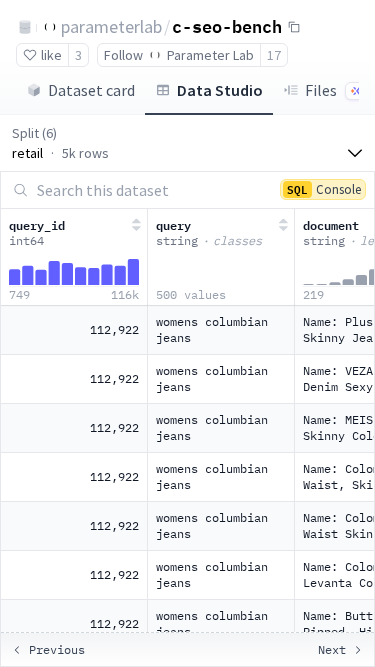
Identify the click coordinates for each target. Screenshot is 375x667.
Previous (57, 649)
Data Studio (220, 90)
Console (324, 188)
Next (332, 649)
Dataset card (91, 90)
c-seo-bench (227, 26)
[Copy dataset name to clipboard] (294, 27)
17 (274, 55)
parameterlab (111, 26)
